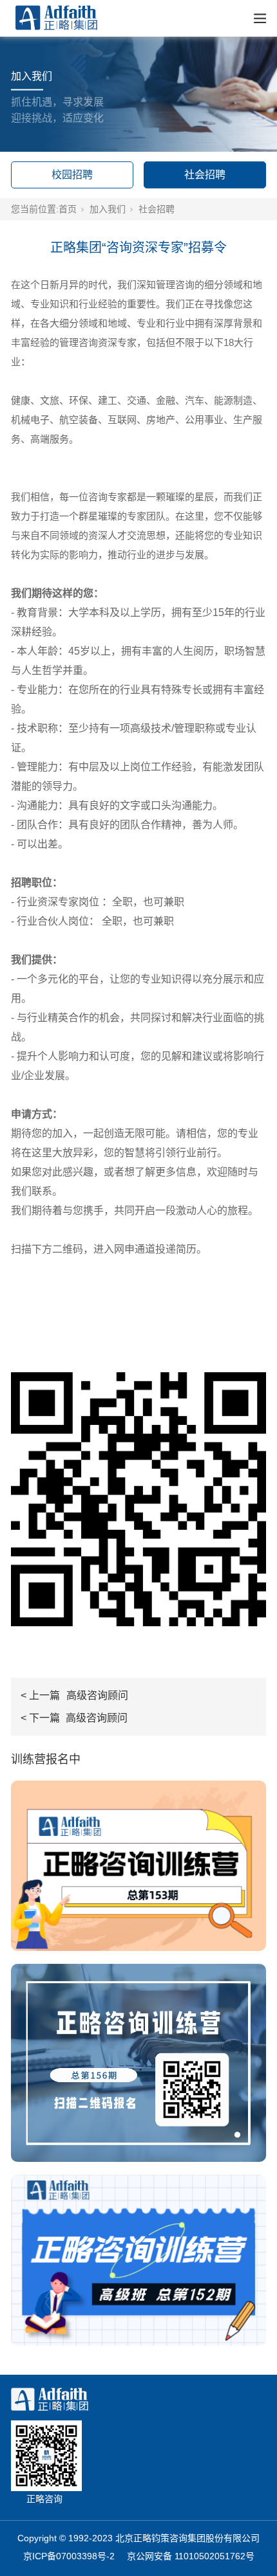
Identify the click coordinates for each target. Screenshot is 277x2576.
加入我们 (108, 209)
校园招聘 (72, 175)
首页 (68, 209)
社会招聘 (205, 175)
